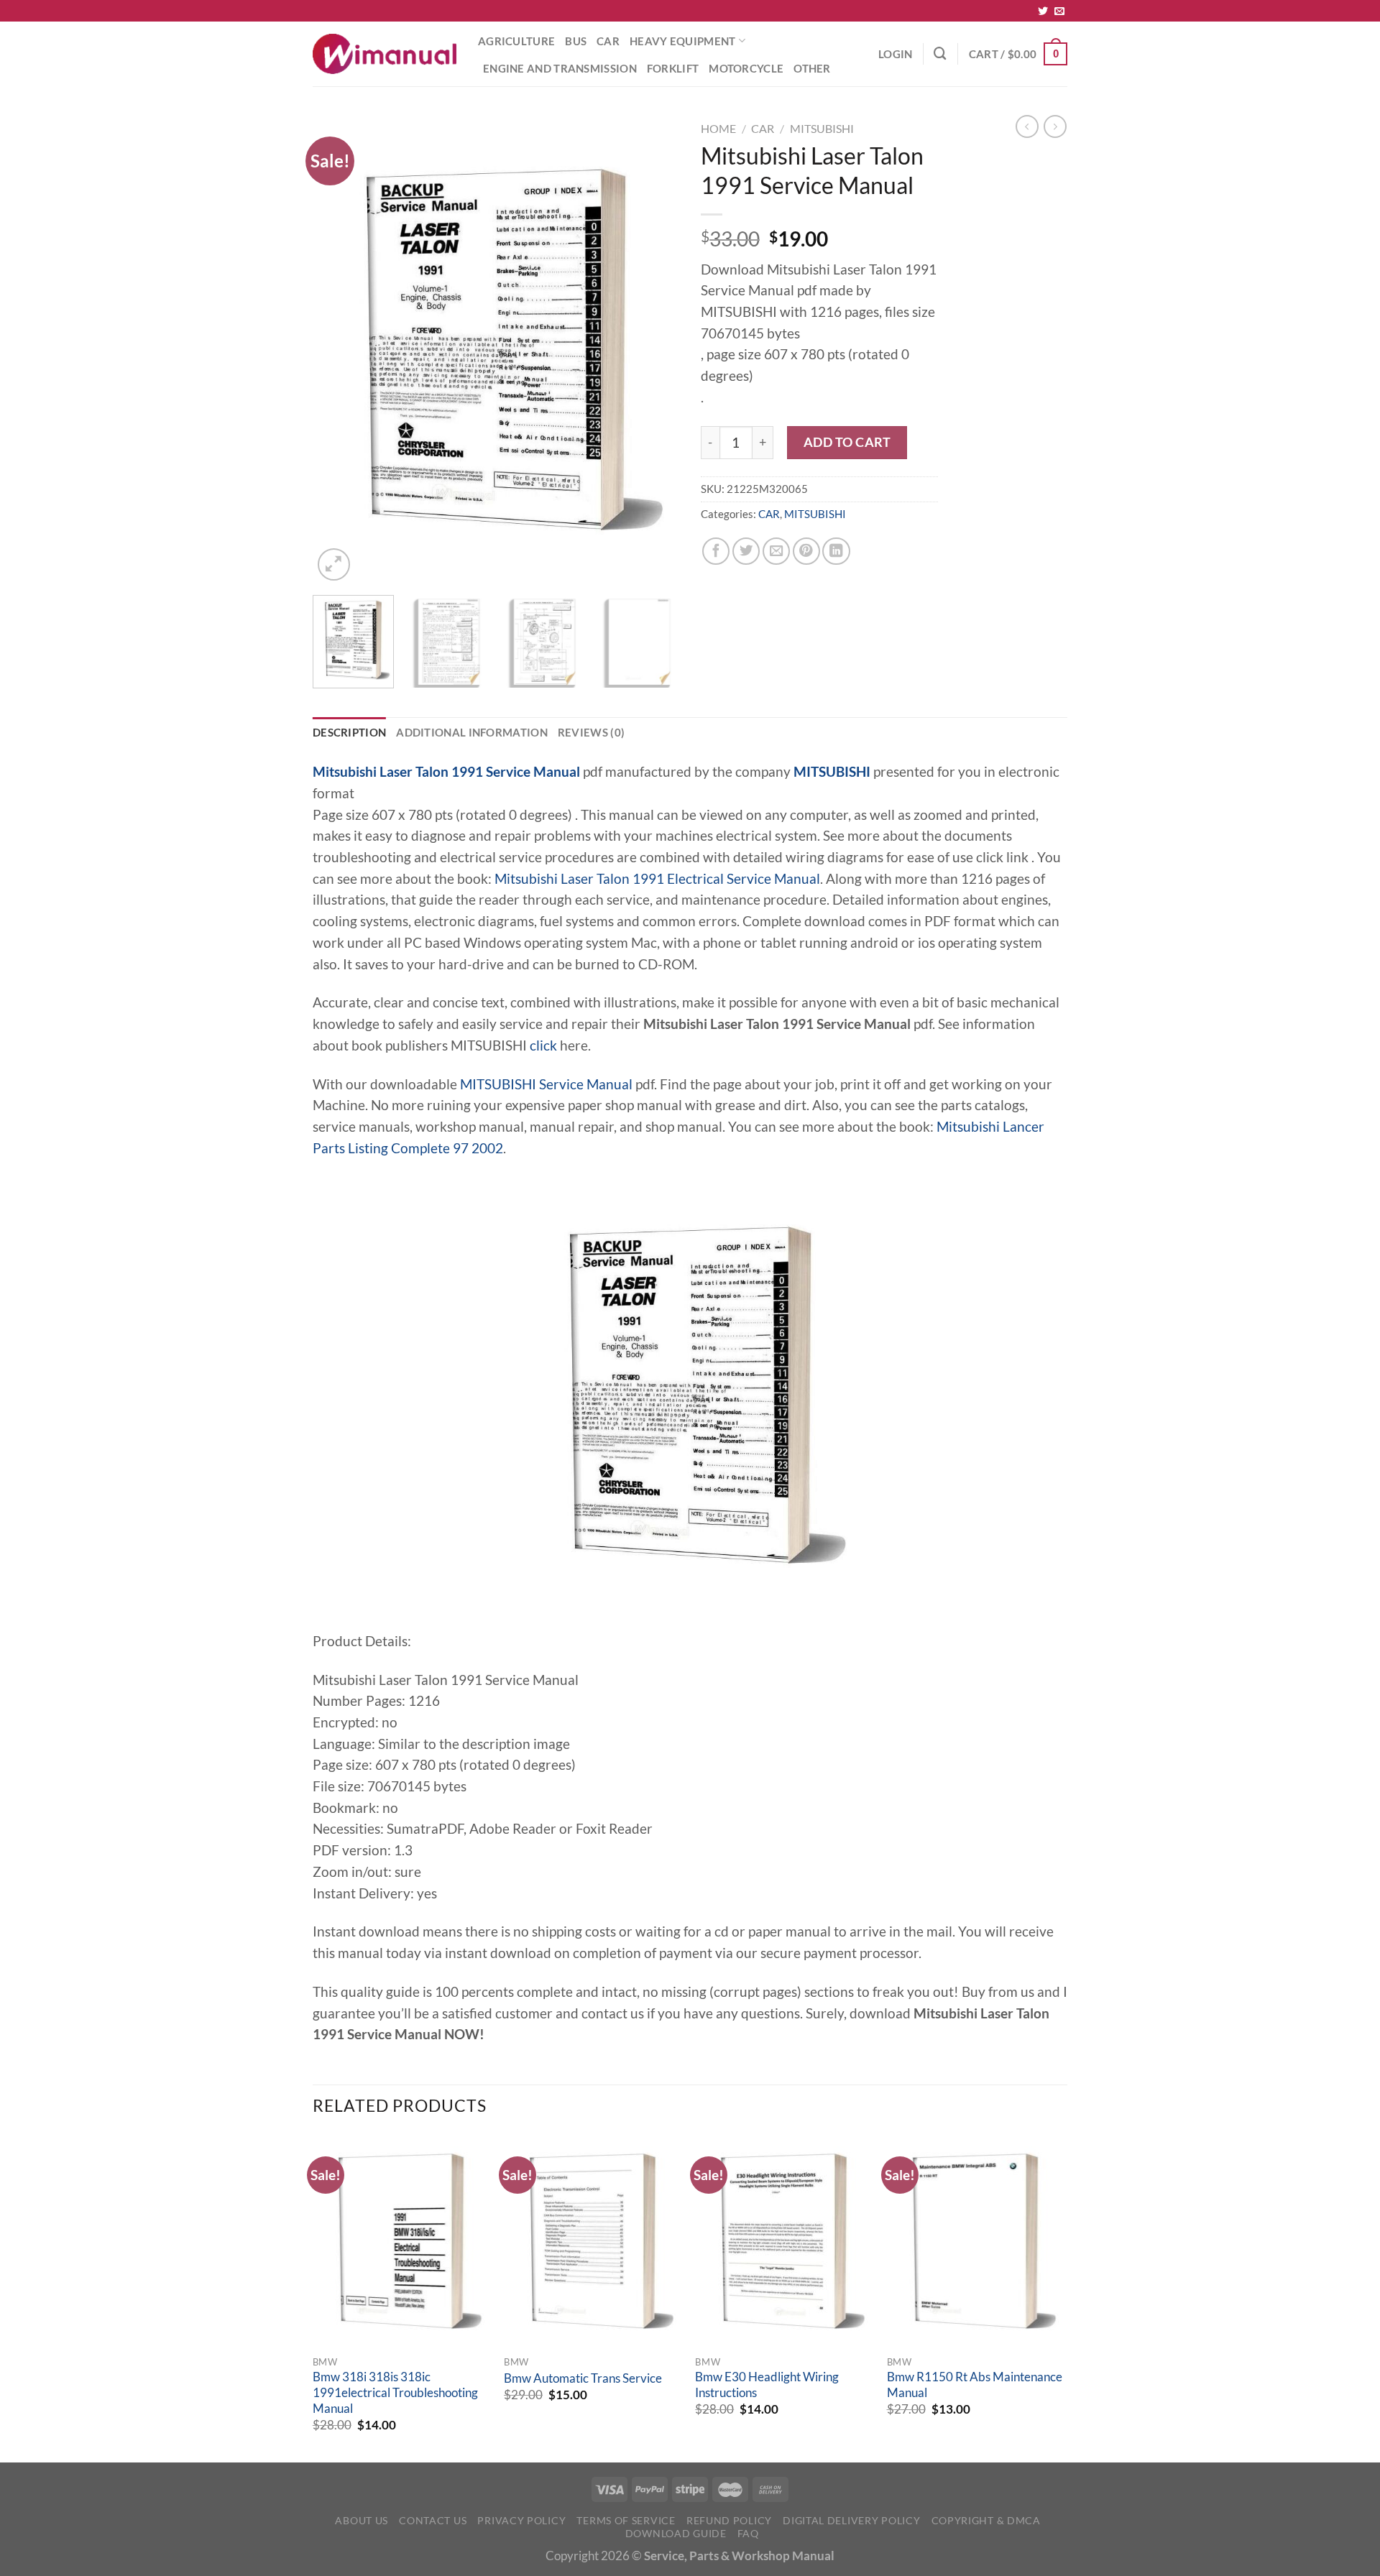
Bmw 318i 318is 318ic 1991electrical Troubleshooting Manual (395, 2392)
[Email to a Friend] (776, 551)
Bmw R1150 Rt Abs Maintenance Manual (975, 2385)
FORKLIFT (673, 68)
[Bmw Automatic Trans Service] (593, 2241)
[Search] (940, 54)
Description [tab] (349, 732)
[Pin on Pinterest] (806, 551)
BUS (576, 41)
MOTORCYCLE (746, 68)
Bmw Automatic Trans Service (583, 2378)
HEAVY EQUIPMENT (682, 41)
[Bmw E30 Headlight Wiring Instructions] (784, 2241)
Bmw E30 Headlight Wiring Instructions (767, 2385)
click (543, 1045)
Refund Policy (729, 2520)
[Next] (654, 350)
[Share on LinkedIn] (836, 551)
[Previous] (338, 350)
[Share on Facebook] (716, 551)
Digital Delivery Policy (851, 2520)
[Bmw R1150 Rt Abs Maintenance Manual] (976, 2241)
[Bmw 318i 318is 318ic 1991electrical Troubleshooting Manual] (401, 2241)
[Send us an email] (1059, 11)
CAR (608, 41)
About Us (362, 2520)
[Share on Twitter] (746, 551)
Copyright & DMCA (986, 2520)
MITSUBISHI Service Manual (546, 1084)
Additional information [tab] (472, 732)
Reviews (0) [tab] (591, 732)
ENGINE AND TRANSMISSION (560, 68)
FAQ (748, 2533)
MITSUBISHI (822, 128)
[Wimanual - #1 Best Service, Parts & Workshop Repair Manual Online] (385, 54)
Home (718, 128)
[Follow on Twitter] (1043, 11)
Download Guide (676, 2533)
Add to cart (847, 442)
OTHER (812, 68)
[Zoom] (334, 564)
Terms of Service (626, 2520)
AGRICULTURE (516, 41)
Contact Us (433, 2520)
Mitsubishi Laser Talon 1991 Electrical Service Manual (657, 879)
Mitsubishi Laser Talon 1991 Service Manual (446, 772)
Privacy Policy (521, 2520)
